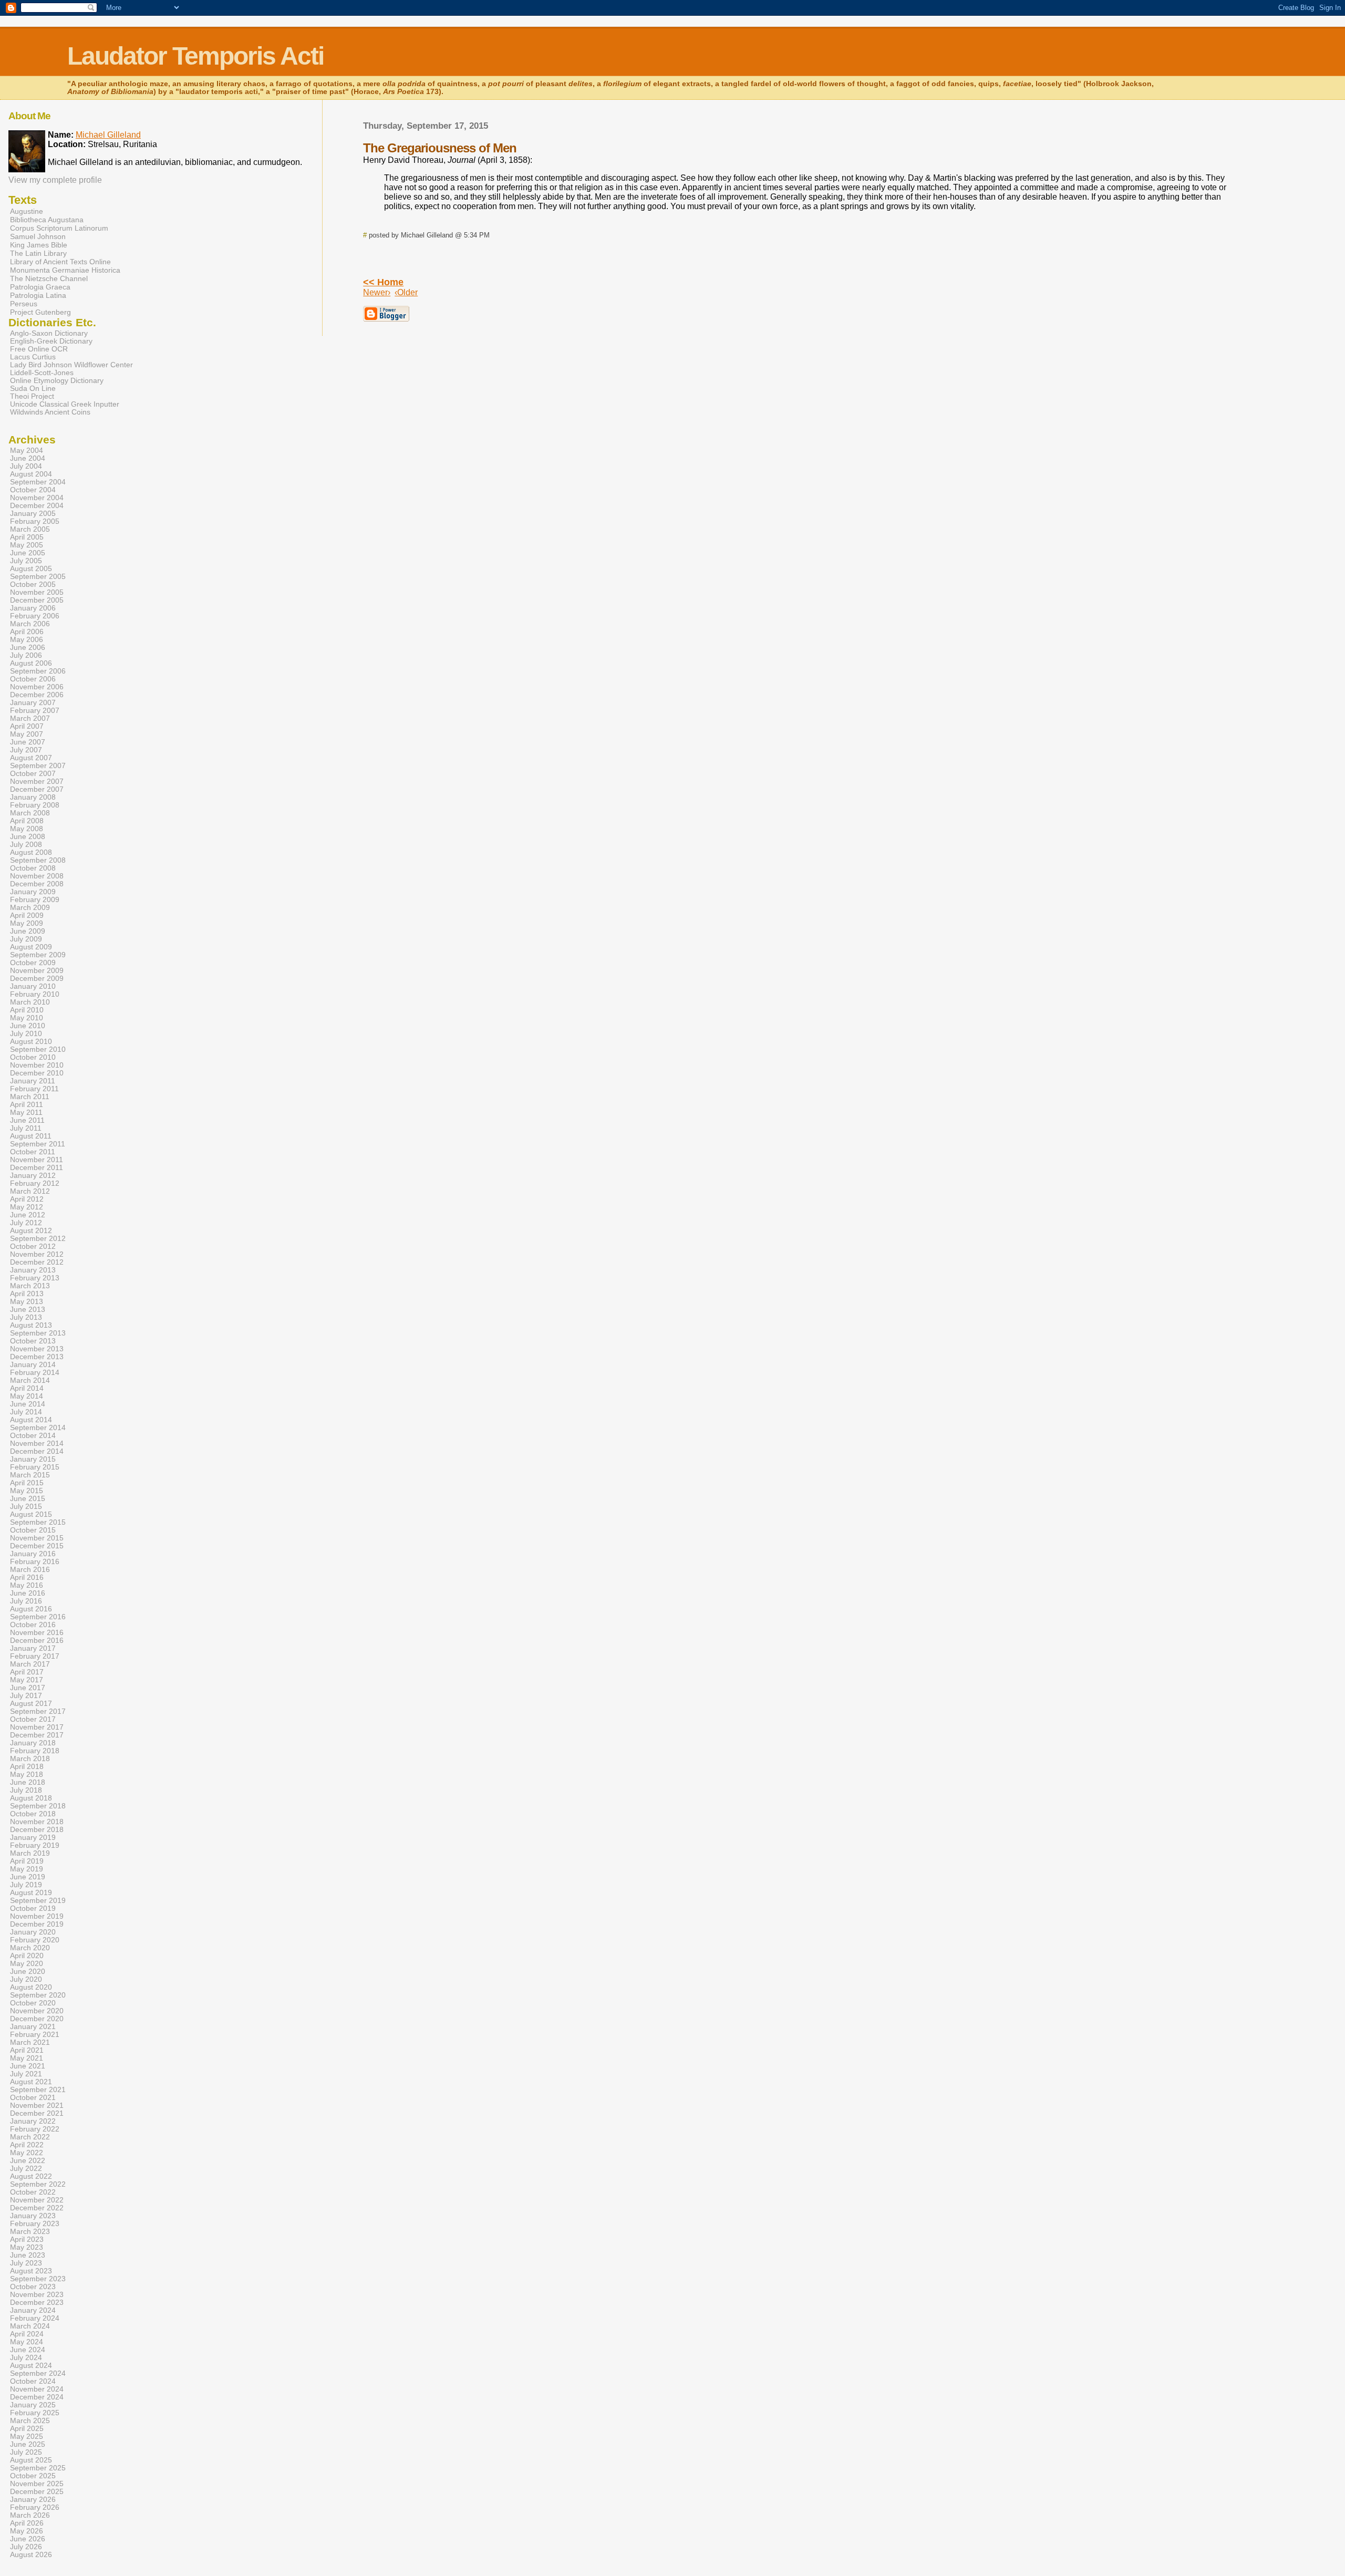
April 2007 (27, 726)
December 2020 (37, 2019)
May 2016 (27, 1585)
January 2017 (33, 1648)
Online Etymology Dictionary (57, 381)
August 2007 (31, 758)
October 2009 (33, 963)
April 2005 (27, 537)
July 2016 (26, 1601)
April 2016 (27, 1577)
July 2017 (26, 1696)
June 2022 (28, 2161)
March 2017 (30, 1664)
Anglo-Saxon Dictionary (49, 333)
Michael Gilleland (108, 135)
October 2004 (33, 490)
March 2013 (30, 1286)
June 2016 (28, 1593)
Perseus (24, 304)
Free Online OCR (39, 349)
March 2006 (30, 624)
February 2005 (35, 521)
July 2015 (26, 1507)
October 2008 (33, 868)
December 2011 (37, 1168)
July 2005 (26, 561)
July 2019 (26, 1885)
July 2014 (26, 1412)
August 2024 (31, 2366)
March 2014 (30, 1380)
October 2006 (33, 679)
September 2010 (38, 1049)
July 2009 (26, 939)
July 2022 (26, 2169)
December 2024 (37, 2397)
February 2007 (35, 711)
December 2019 (37, 1924)
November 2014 (37, 1444)
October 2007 (33, 774)
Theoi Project (32, 396)
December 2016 (37, 1641)
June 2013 (28, 1310)
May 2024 (27, 2342)
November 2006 (37, 687)
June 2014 (28, 1404)
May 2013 (27, 1302)
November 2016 (37, 1633)
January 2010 (33, 986)
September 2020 (38, 1995)
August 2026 (31, 2555)
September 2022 (38, 2184)
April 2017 (27, 1672)
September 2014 (38, 1428)
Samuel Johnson (38, 236)
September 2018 (38, 1806)
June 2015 (28, 1499)
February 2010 (35, 994)
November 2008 (37, 876)
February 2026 (35, 2507)
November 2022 (37, 2200)
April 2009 (27, 915)
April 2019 (27, 1861)
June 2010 (28, 1026)
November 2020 (37, 2011)
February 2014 (35, 1373)
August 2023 (31, 2271)
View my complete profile (55, 180)
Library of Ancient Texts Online (60, 262)
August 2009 (31, 947)
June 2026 (28, 2539)
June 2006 (28, 648)
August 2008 (31, 852)
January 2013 (33, 1270)
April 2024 (27, 2334)
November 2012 (37, 1254)
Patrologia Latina (38, 295)
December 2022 (37, 2208)
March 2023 (30, 2232)
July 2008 (26, 845)
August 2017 (31, 1704)
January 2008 (33, 797)
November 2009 (37, 971)
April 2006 (27, 632)
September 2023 (38, 2279)
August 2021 (31, 2082)
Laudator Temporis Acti (195, 56)
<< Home (383, 282)
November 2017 (37, 1727)
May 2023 (27, 2247)
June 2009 (28, 931)
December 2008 (37, 884)
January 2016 (33, 1554)
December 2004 (37, 506)
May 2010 (27, 1018)
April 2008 (27, 821)
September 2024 (38, 2373)
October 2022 (33, 2192)
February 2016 (35, 1562)
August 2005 (31, 569)
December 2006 (37, 695)
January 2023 (33, 2216)
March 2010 (30, 1002)
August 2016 (31, 1609)
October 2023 (33, 2287)
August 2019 (31, 1893)
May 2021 (27, 2058)
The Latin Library (38, 253)
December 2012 (37, 1262)
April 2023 (27, 2239)
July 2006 (26, 655)
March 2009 (30, 908)
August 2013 (31, 1325)
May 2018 (27, 1775)
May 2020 (27, 1964)
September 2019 (38, 1901)
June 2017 (28, 1688)
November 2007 (37, 782)
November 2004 (37, 498)
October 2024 (33, 2381)
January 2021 (33, 2027)
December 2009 (37, 979)
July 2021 (26, 2074)
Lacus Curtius (33, 357)
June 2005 (28, 553)
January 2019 (33, 1838)
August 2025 (31, 2460)
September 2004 (38, 482)
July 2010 (26, 1034)
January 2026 (33, 2500)
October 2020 (33, 2003)
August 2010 (31, 1042)
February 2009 (35, 900)
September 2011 (38, 1144)
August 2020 (31, 1987)
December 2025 (37, 2492)
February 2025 (35, 2413)
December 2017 (37, 1735)
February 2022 (35, 2129)
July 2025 (26, 2452)
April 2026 (27, 2523)
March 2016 (30, 1570)
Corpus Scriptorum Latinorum (59, 228)
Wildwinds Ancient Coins (50, 412)
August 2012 (31, 1231)
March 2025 (30, 2421)
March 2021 (30, 2042)
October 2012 (33, 1246)
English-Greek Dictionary (51, 341)
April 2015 (27, 1483)
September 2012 (38, 1239)
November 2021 (37, 2106)
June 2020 (28, 1972)
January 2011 (33, 1081)
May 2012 (27, 1207)
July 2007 (26, 750)
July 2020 (26, 1979)
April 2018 (27, 1767)
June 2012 (28, 1215)
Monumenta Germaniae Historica (65, 270)
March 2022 (30, 2137)
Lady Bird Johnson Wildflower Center (71, 365)
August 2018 (31, 1798)
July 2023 (26, 2263)
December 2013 (37, 1357)
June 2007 (28, 742)
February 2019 (35, 1845)
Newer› (377, 292)
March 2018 (30, 1759)
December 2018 (37, 1830)
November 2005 (37, 592)
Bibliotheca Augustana (47, 220)
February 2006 (35, 616)
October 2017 (33, 1719)
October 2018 (33, 1814)
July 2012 (26, 1223)
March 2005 (30, 529)
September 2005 (38, 577)
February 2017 (35, 1656)
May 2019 (27, 1869)
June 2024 (28, 2350)
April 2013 (27, 1294)
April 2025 (27, 2429)
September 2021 (38, 2090)
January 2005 (33, 514)
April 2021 (27, 2050)
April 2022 (27, 2145)
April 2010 (27, 1010)
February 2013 (35, 1278)
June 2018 (28, 1782)
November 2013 (37, 1349)
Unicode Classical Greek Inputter (65, 404)
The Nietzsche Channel (49, 278)
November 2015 (37, 1538)
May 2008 (27, 829)
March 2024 (30, 2326)
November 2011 (37, 1160)
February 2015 (35, 1467)
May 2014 (27, 1396)
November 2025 (37, 2484)
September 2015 (38, 1522)
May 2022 (27, 2153)
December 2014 (37, 1451)
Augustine (27, 211)
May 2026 (27, 2531)
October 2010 (33, 1057)
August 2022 (31, 2176)
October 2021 (33, 2098)
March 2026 (30, 2515)
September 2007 (38, 766)
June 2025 (28, 2444)
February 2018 (35, 1751)
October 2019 (33, 1908)
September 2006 (38, 671)
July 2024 (26, 2358)
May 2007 (27, 734)
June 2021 (28, 2066)
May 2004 (27, 451)
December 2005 (37, 600)
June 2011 (27, 1120)
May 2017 (27, 1680)
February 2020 (35, 1940)
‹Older (406, 292)
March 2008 (30, 813)
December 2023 (37, 2303)
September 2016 (38, 1617)
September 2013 (38, 1333)
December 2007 (37, 789)
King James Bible (39, 245)
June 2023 (28, 2255)
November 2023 (37, 2295)
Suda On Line (33, 389)
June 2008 (28, 837)
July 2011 (26, 1128)
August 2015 (31, 1514)
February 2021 (35, 2035)
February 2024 (35, 2318)
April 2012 (27, 1199)
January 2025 (33, 2405)
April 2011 (27, 1105)
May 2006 (27, 640)
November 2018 (37, 1822)
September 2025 (38, 2468)
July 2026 (26, 2547)
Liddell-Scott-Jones (42, 373)
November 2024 (37, 2389)
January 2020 (33, 1932)
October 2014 (33, 1436)
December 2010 (37, 1073)
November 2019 (37, 1916)
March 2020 (30, 1948)
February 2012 (35, 1183)
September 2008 (38, 860)
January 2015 (33, 1459)
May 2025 (27, 2437)
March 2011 (30, 1097)
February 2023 (35, 2224)
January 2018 (33, 1743)
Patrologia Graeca (40, 287)
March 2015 (30, 1475)
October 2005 (33, 584)
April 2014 (27, 1388)
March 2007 (30, 718)
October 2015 (33, 1530)
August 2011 (31, 1136)
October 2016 (33, 1625)
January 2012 (33, 1176)
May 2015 (27, 1491)
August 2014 (31, 1420)
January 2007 (33, 703)
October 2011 (33, 1152)
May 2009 (27, 923)
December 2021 (37, 2113)
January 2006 (33, 608)
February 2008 (35, 805)
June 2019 (28, 1877)
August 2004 (31, 474)
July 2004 (26, 466)
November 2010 (37, 1065)
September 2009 (38, 955)
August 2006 (31, 663)
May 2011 (26, 1113)
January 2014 (33, 1365)
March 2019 (30, 1853)
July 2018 (26, 1790)
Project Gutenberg (40, 312)
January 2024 (33, 2310)
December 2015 (37, 1546)
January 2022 (33, 2121)
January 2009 (33, 892)
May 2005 (27, 545)
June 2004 (28, 458)
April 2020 (27, 1956)
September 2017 (38, 1711)
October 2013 (33, 1341)
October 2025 (33, 2476)
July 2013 (26, 1317)
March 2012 (30, 1191)
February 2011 (34, 1089)
